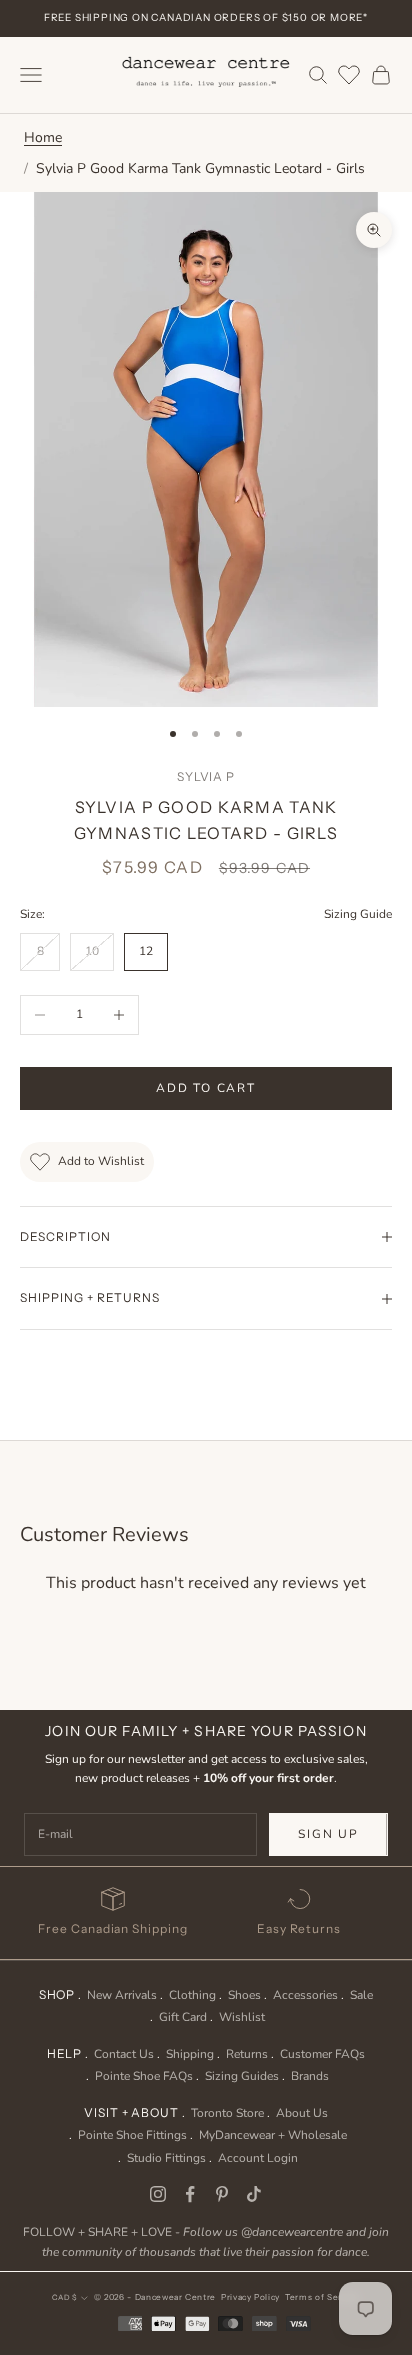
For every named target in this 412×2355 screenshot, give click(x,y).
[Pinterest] (222, 2194)
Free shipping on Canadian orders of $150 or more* (206, 17)
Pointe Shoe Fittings (132, 2135)
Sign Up (328, 1834)
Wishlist (242, 2017)
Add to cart (206, 1088)
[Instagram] (158, 2194)
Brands (310, 2076)
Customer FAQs (322, 2054)
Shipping (190, 2054)
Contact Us (124, 2054)
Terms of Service (322, 2297)
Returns (247, 2054)
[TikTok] (254, 2194)
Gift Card (183, 2017)
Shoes (244, 1995)
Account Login (258, 2158)
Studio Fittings (166, 2158)
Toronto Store (227, 2113)
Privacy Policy (250, 2297)
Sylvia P (206, 776)
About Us (302, 2113)
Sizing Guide (358, 914)
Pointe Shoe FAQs (144, 2076)
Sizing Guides (242, 2076)
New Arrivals (122, 1995)
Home (43, 137)
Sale (361, 1995)
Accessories (305, 1995)
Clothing (192, 1995)
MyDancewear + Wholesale (273, 2135)
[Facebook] (190, 2194)
